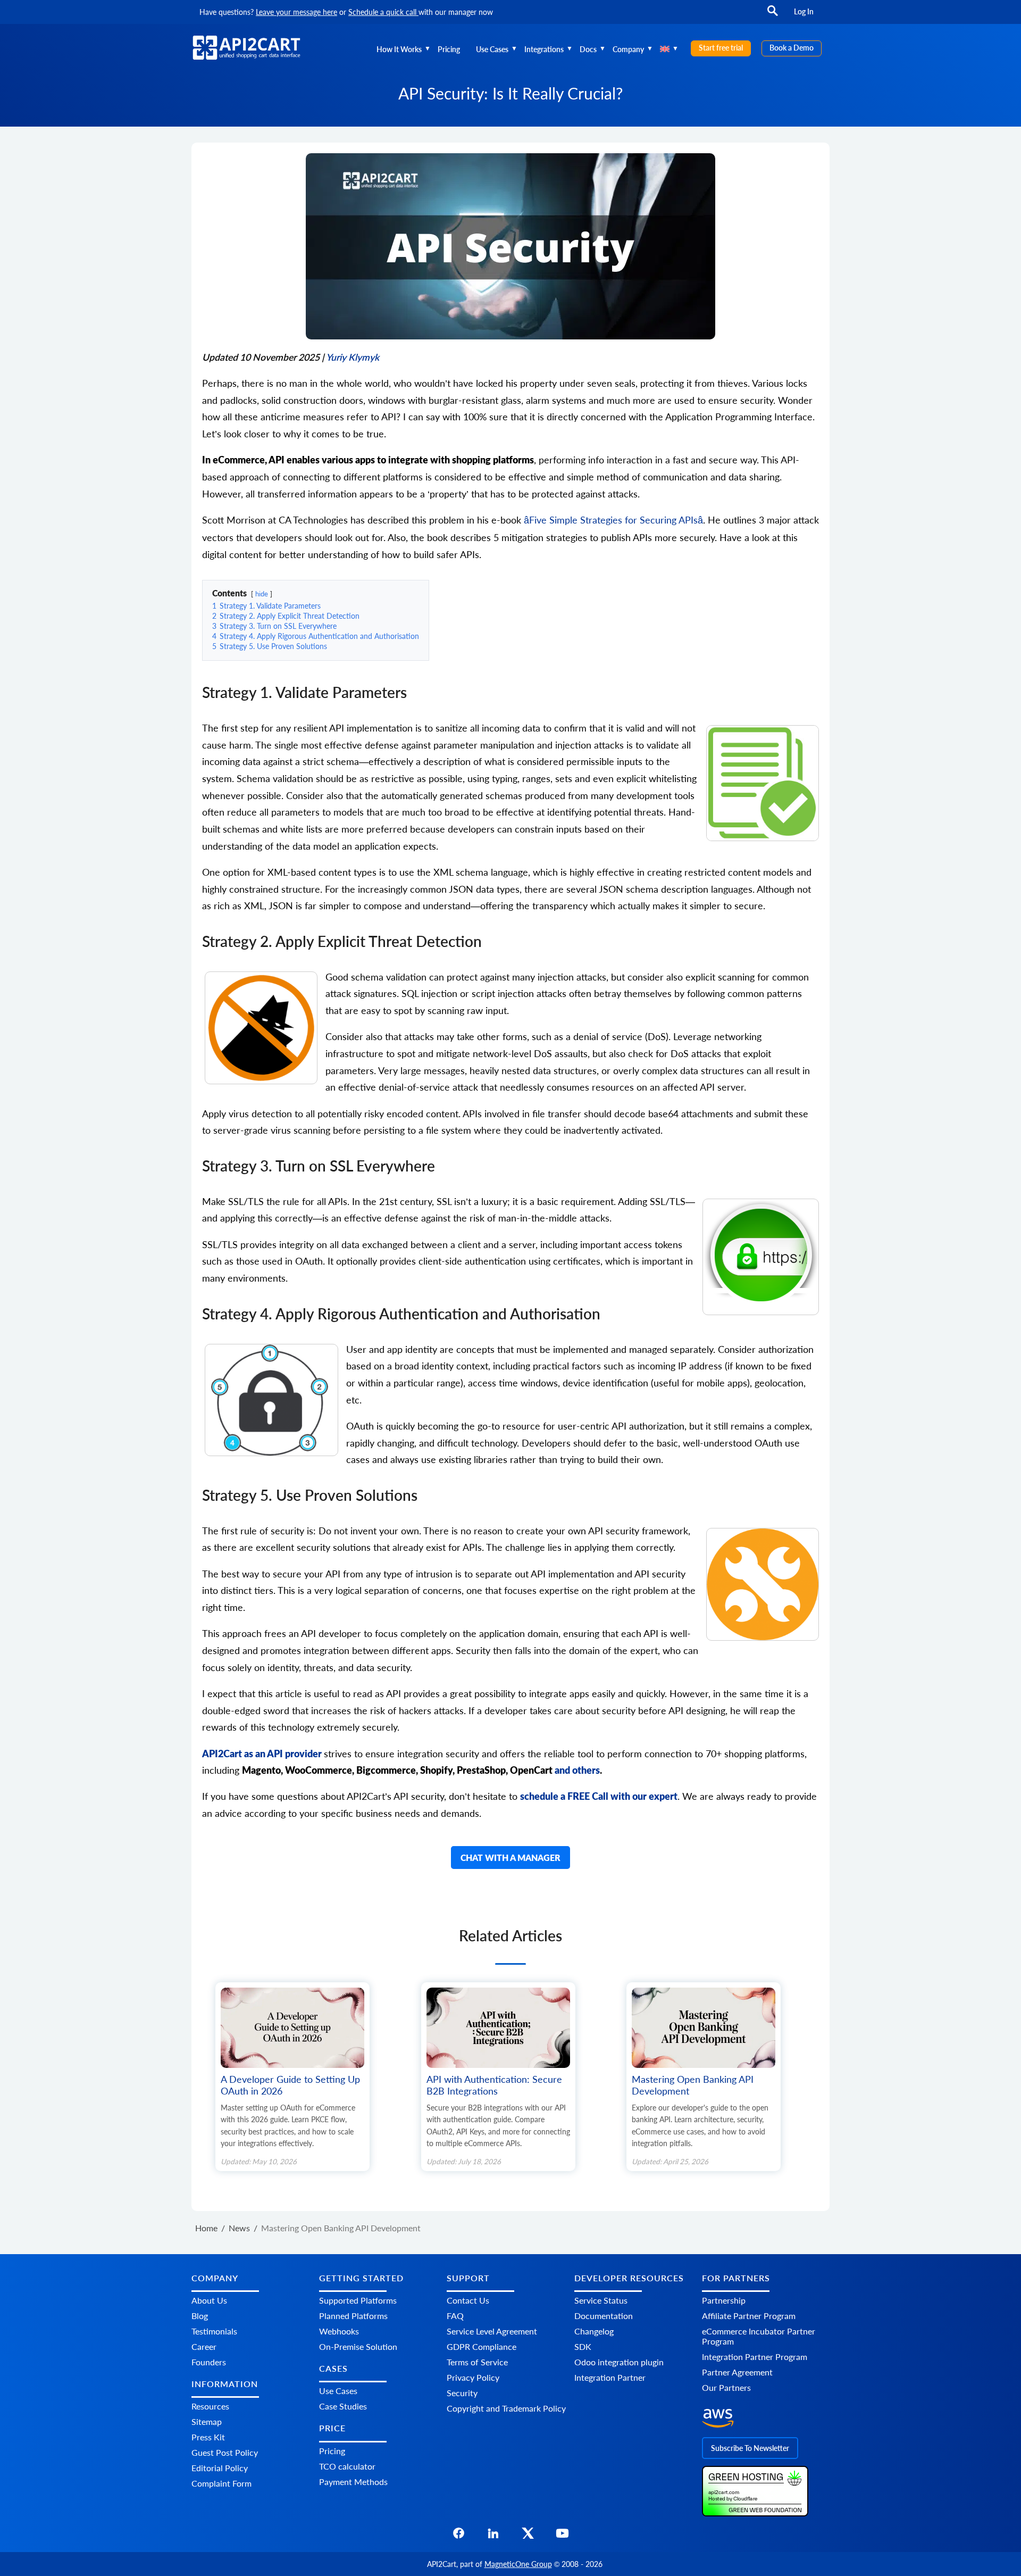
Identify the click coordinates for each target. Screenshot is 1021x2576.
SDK (583, 2346)
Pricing (449, 49)
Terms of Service (477, 2362)
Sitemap (207, 2421)
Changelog (594, 2331)
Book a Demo (792, 48)
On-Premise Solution (358, 2346)
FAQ (455, 2316)
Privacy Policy (473, 2377)
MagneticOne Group (518, 2564)
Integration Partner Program (755, 2357)
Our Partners (726, 2387)
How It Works (399, 49)
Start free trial (721, 48)
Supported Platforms (358, 2300)
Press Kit (208, 2437)
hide (262, 594)
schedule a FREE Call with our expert (599, 1796)
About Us (209, 2300)
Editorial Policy (220, 2468)
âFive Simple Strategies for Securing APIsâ (613, 520)
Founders (209, 2362)
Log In (804, 11)
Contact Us (468, 2300)
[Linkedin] (493, 2536)
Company (628, 49)
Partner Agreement (737, 2372)
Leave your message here (296, 12)
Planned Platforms (353, 2316)
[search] (773, 16)
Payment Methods (353, 2482)
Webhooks (339, 2331)
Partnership (724, 2300)
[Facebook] (459, 2536)
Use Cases (492, 49)
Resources (210, 2406)
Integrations (544, 49)
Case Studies (343, 2406)
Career (204, 2346)
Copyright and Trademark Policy (506, 2408)
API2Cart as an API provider (262, 1754)
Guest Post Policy (225, 2452)
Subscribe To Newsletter (750, 2448)
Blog (200, 2316)
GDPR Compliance (482, 2346)
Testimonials (214, 2331)
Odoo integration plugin (619, 2362)
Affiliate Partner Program (749, 2316)
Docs (588, 49)
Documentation (604, 2316)
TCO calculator (347, 2466)
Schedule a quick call (383, 12)
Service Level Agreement (492, 2331)
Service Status (601, 2300)
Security (462, 2393)
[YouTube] (562, 2536)
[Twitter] (528, 2536)
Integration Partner (610, 2377)
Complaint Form (221, 2483)
